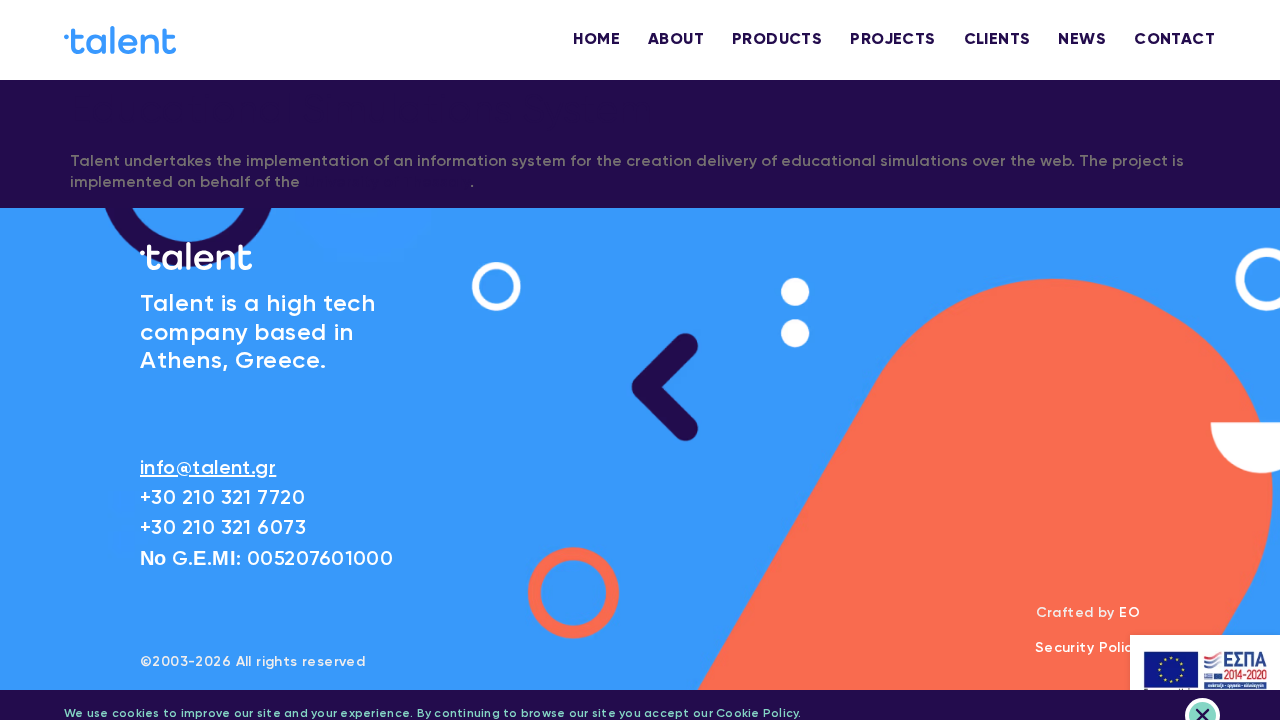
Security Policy (1087, 648)
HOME (596, 40)
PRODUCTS (777, 40)
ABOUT (676, 40)
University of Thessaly (387, 183)
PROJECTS (892, 40)
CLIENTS (997, 40)
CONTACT (1174, 40)
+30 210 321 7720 (222, 499)
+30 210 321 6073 (223, 529)
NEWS (1082, 40)
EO (1129, 613)
